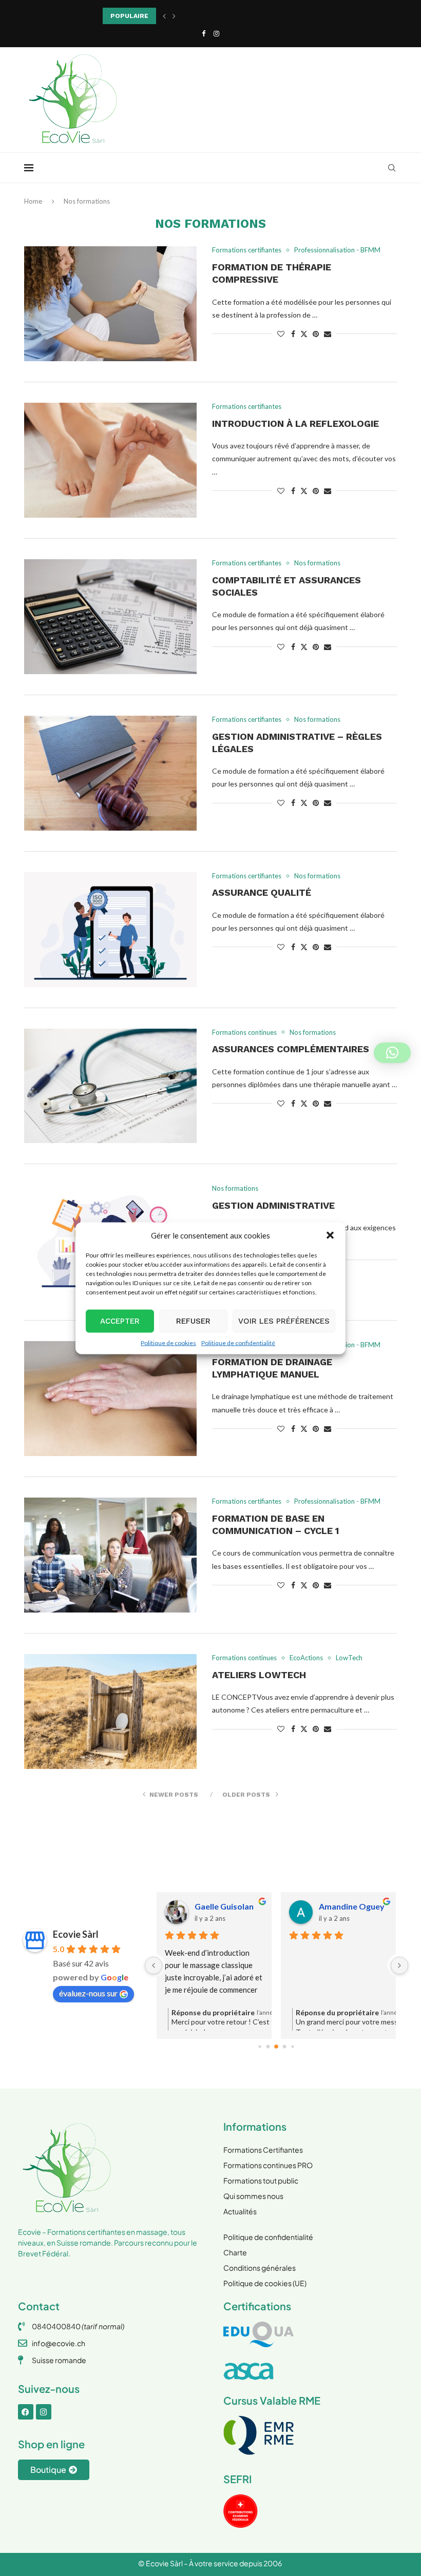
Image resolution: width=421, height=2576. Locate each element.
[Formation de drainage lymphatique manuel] (110, 1399)
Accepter (120, 1321)
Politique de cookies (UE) (265, 2283)
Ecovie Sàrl (76, 1934)
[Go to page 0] (260, 2046)
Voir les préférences (284, 1321)
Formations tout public (261, 2180)
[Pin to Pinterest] (316, 334)
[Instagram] (216, 33)
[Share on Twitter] (304, 334)
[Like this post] (281, 334)
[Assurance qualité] (110, 930)
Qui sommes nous (253, 2196)
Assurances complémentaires (291, 1049)
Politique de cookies (168, 1342)
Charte (235, 2252)
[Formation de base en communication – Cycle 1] (110, 1555)
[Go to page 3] (285, 2047)
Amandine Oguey (352, 1906)
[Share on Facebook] (293, 334)
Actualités (240, 2211)
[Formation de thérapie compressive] (110, 304)
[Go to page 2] (277, 2047)
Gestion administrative (273, 1205)
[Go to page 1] (268, 2047)
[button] (330, 1235)
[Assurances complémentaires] (110, 1086)
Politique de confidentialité (238, 1342)
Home (33, 201)
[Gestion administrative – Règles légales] (110, 773)
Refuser (193, 1321)
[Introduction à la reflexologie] (110, 460)
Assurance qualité (262, 892)
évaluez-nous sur (88, 1993)
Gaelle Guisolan (224, 1906)
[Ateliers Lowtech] (110, 1712)
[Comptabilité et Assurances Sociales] (110, 617)
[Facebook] (204, 33)
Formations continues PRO (268, 2165)
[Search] (392, 168)
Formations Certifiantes (263, 2150)
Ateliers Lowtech (259, 1675)
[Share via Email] (328, 334)
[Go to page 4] (293, 2046)
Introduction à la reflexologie (295, 424)
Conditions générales (260, 2268)
